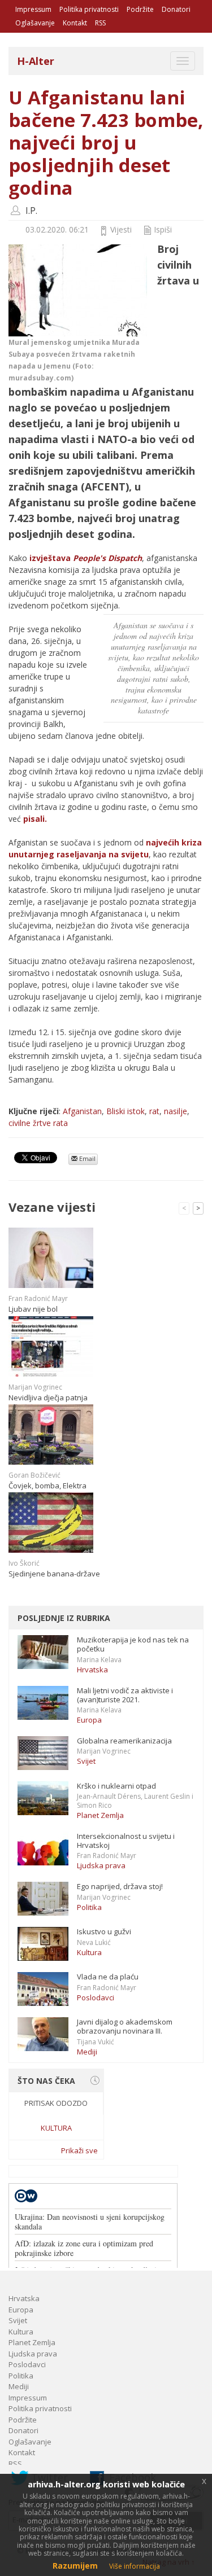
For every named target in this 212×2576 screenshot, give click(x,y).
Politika (89, 1907)
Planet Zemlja (100, 1815)
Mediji (87, 2052)
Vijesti (121, 229)
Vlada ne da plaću (108, 1977)
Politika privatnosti (89, 9)
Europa (89, 1720)
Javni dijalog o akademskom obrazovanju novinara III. (125, 2026)
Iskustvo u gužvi (104, 1931)
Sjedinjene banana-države (54, 1574)
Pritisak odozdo (56, 2103)
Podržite (140, 9)
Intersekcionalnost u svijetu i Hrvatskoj (126, 1841)
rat (154, 1111)
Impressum (33, 9)
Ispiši (163, 229)
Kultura (89, 1952)
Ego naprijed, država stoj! (120, 1886)
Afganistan (82, 1111)
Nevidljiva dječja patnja (48, 1397)
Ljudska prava (101, 1865)
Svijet (86, 1761)
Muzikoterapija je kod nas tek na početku (133, 1644)
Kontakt (75, 23)
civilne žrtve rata (38, 1123)
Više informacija (135, 2566)
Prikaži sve (79, 2150)
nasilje (176, 1111)
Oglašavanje (35, 23)
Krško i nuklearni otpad (116, 1786)
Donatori (176, 9)
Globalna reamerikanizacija (124, 1741)
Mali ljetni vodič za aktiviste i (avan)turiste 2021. (125, 1695)
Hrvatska (92, 1670)
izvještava (86, 558)
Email (86, 1158)
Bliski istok (126, 1111)
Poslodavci (96, 1997)
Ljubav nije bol (33, 1309)
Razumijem (75, 2566)
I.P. (31, 211)
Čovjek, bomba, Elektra (47, 1486)
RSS (100, 23)
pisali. (34, 819)
